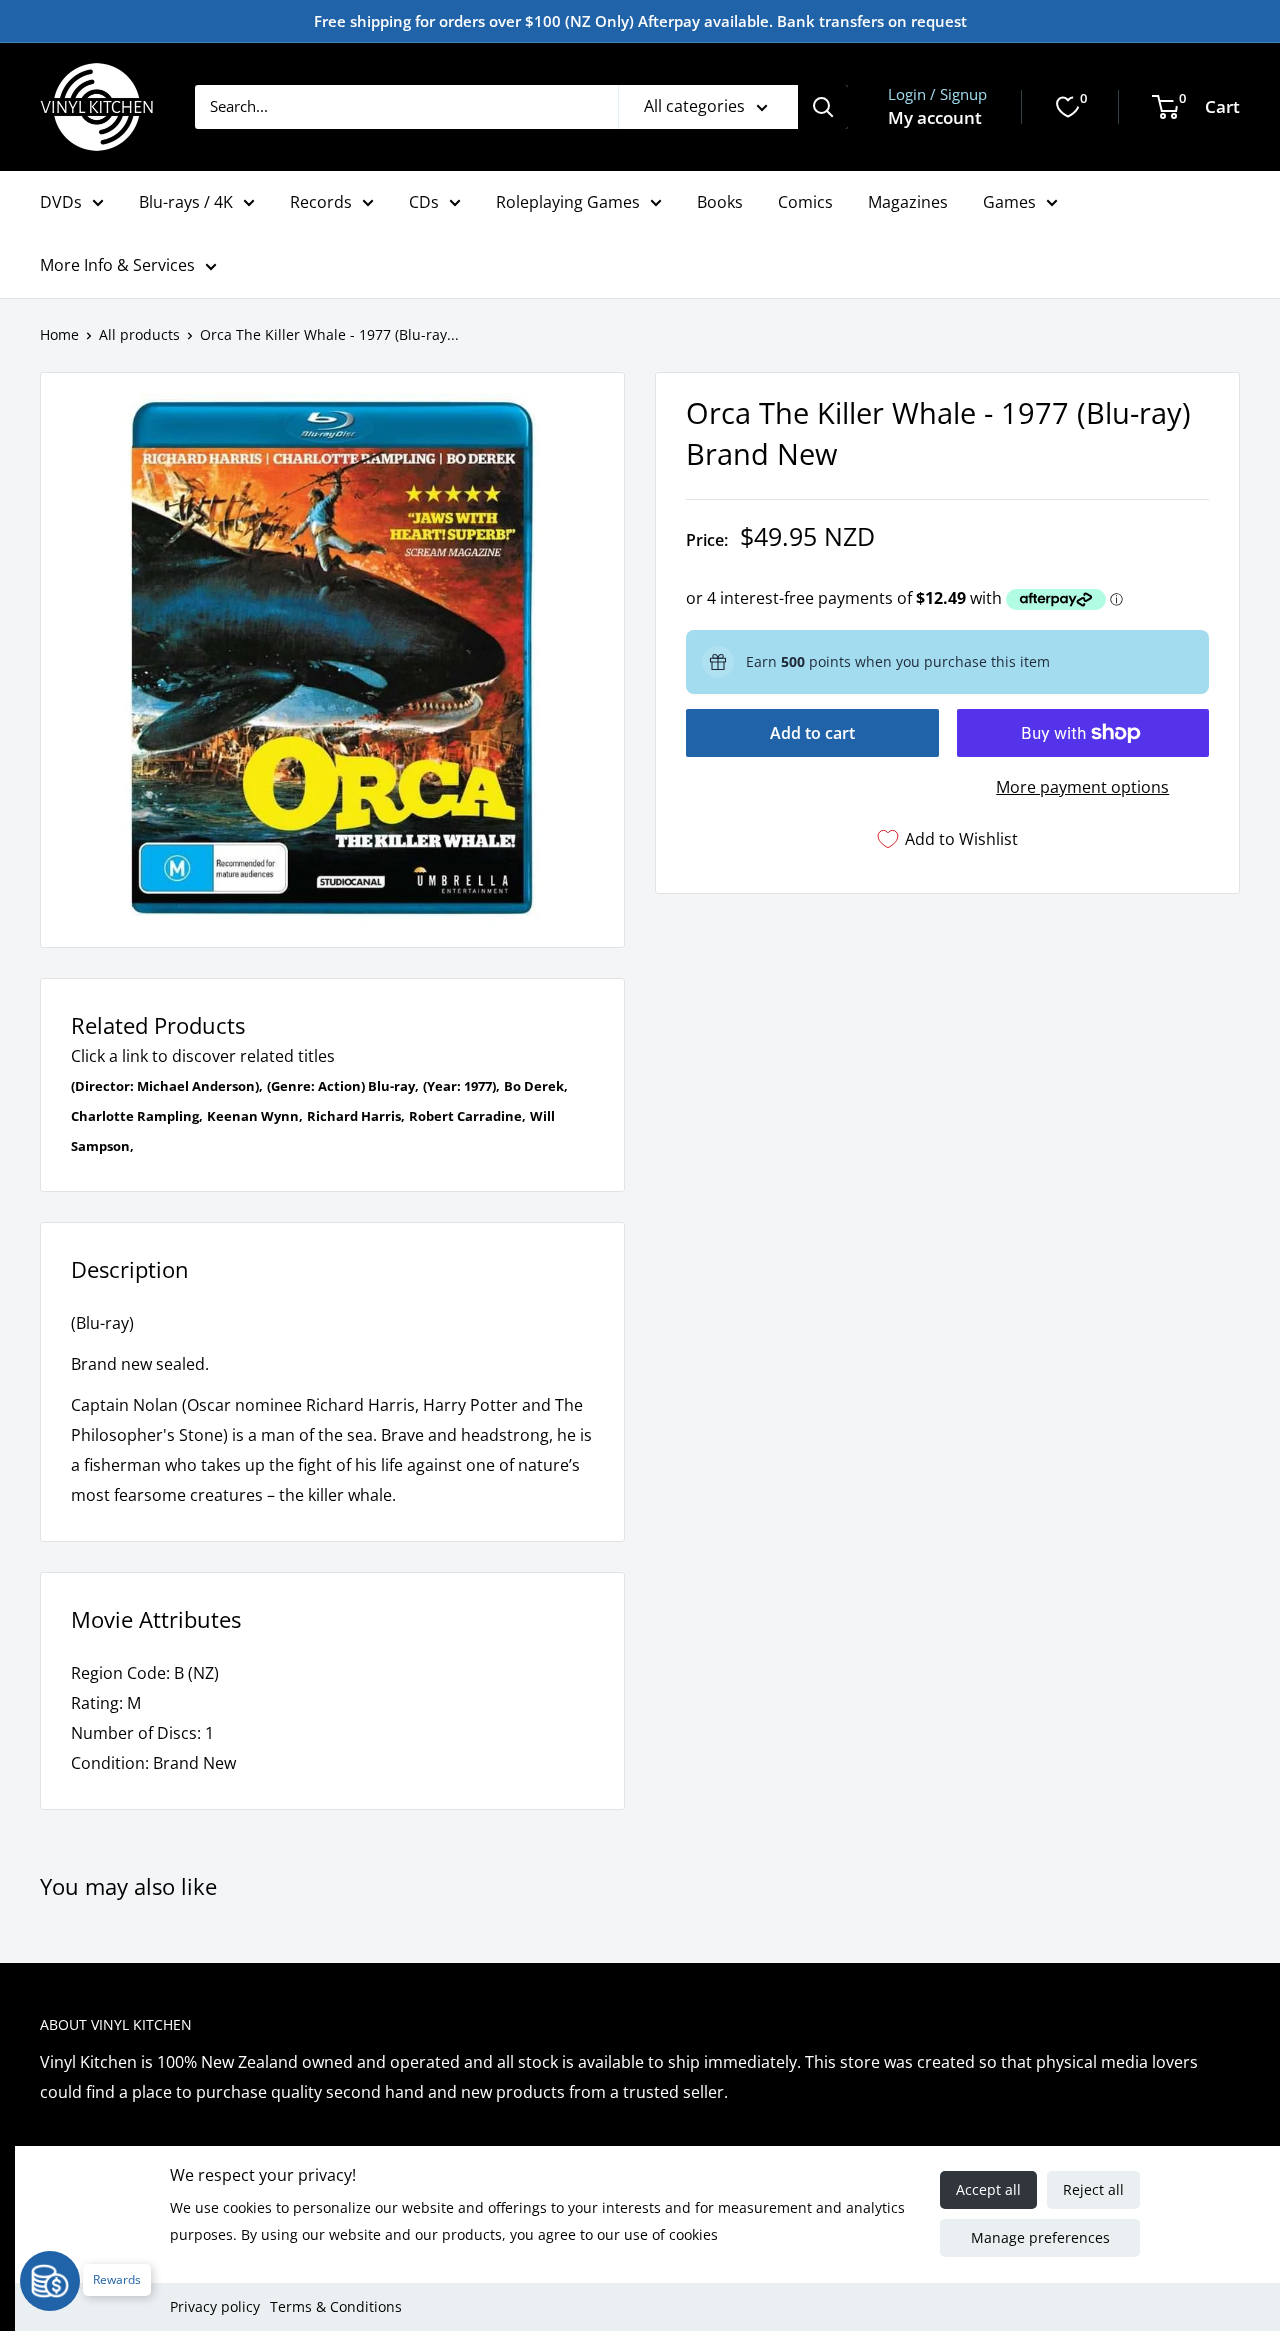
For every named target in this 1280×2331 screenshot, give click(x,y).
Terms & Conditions (336, 2306)
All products (139, 334)
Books (720, 202)
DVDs (61, 202)
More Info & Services (117, 265)
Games (1009, 202)
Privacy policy (215, 2306)
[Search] (823, 107)
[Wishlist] (1068, 107)
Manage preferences (1040, 2237)
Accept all (988, 2189)
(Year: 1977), (461, 1086)
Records (321, 202)
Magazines (908, 202)
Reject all (1093, 2189)
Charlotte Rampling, (137, 1116)
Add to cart (812, 733)
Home (59, 334)
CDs (424, 202)
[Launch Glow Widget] (50, 2281)
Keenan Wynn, (255, 1116)
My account (935, 117)
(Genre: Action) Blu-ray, (343, 1086)
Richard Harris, (356, 1116)
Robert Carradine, (467, 1116)
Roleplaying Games (568, 202)
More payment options (1082, 787)
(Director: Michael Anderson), (167, 1086)
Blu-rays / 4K (186, 202)
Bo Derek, (536, 1086)
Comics (805, 202)
